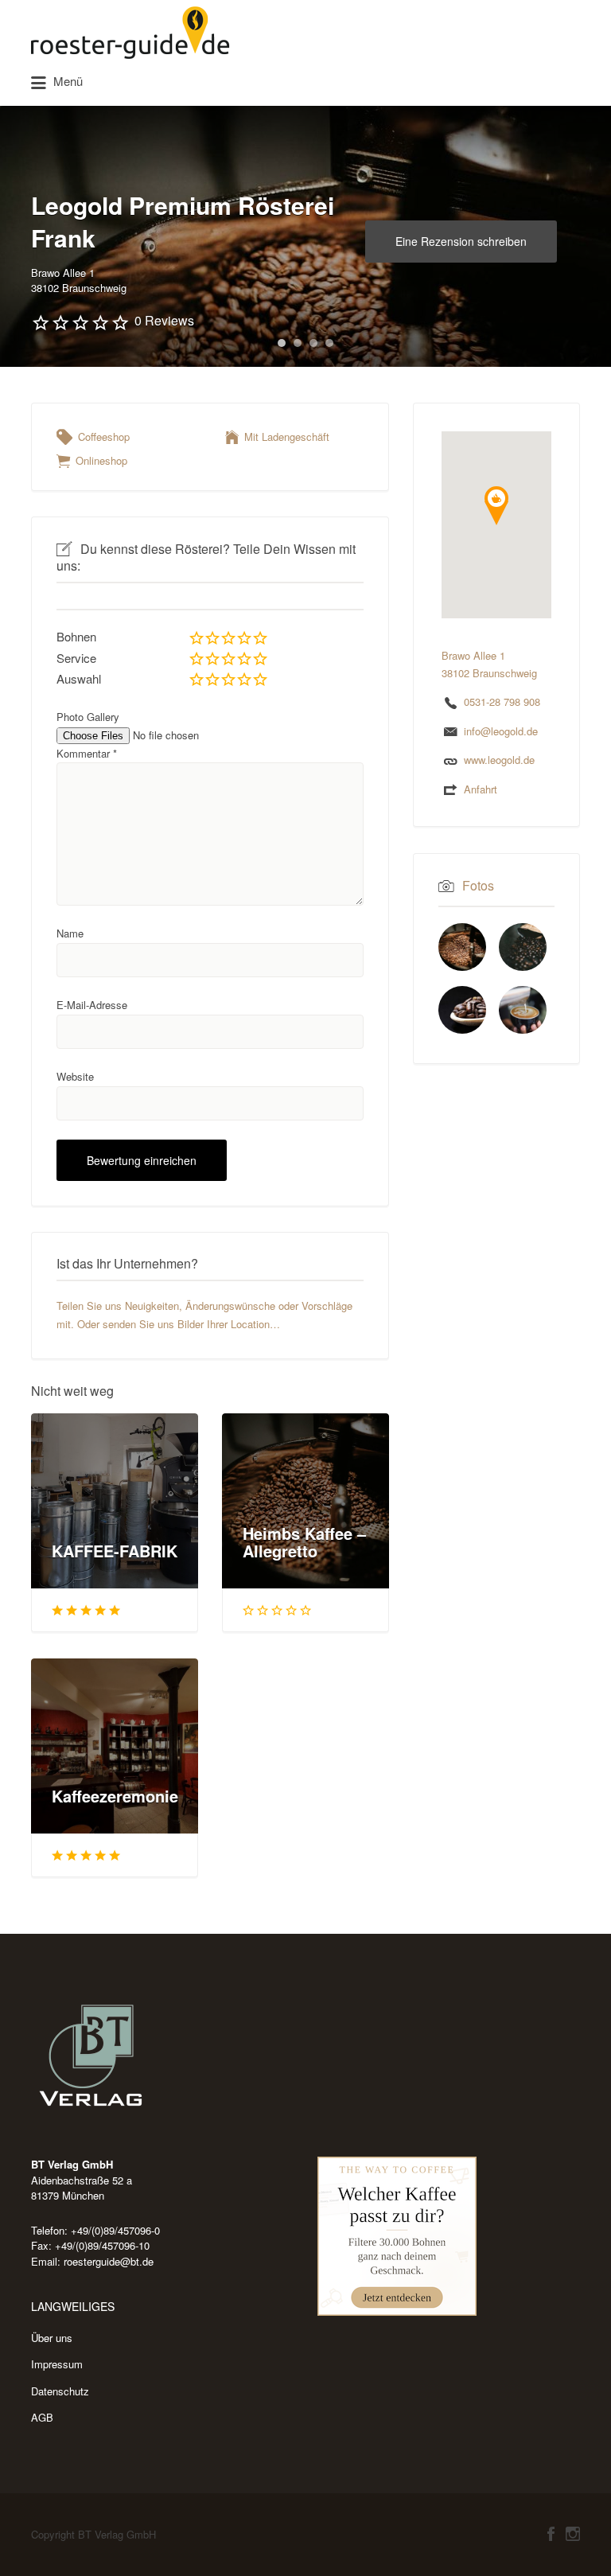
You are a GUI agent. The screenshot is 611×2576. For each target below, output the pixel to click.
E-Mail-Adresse (92, 1005)
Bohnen (76, 636)
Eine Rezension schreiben (461, 241)
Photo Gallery (88, 717)
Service (76, 658)
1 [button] (282, 343)
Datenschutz (60, 2391)
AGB (42, 2417)
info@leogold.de (501, 731)
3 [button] (313, 343)
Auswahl (79, 678)
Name (70, 933)
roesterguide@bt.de (109, 2261)
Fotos (478, 885)
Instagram (573, 2534)
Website (75, 1076)
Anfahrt (481, 789)
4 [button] (329, 343)
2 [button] (298, 343)
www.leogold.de (499, 760)
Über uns (52, 2338)
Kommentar (87, 753)
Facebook (551, 2534)
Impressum (57, 2364)
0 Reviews (164, 320)
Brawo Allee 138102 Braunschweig (79, 281)
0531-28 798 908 (502, 701)
